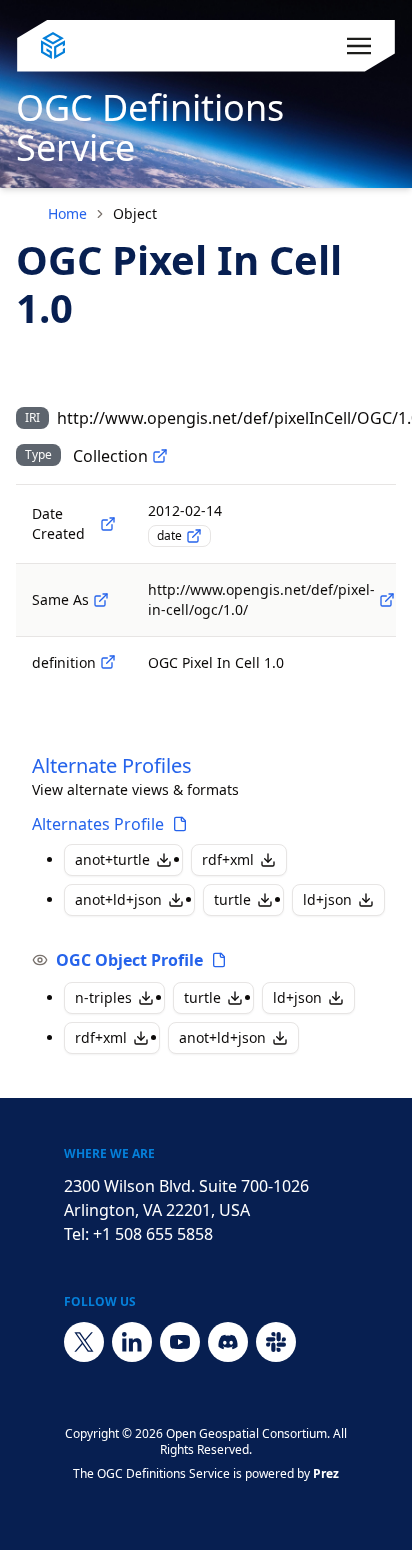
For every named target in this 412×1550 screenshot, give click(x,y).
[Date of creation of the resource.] (108, 524)
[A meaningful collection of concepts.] (160, 456)
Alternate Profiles (112, 765)
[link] (135, 214)
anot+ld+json (118, 899)
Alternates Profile (98, 824)
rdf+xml (228, 859)
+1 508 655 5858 (153, 1234)
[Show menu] (359, 46)
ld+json (327, 899)
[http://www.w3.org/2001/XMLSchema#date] (194, 536)
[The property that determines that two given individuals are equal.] (101, 600)
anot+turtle (112, 859)
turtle (232, 899)
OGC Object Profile (129, 960)
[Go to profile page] (180, 824)
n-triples (103, 997)
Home (67, 213)
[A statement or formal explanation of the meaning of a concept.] (108, 662)
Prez (326, 1473)
